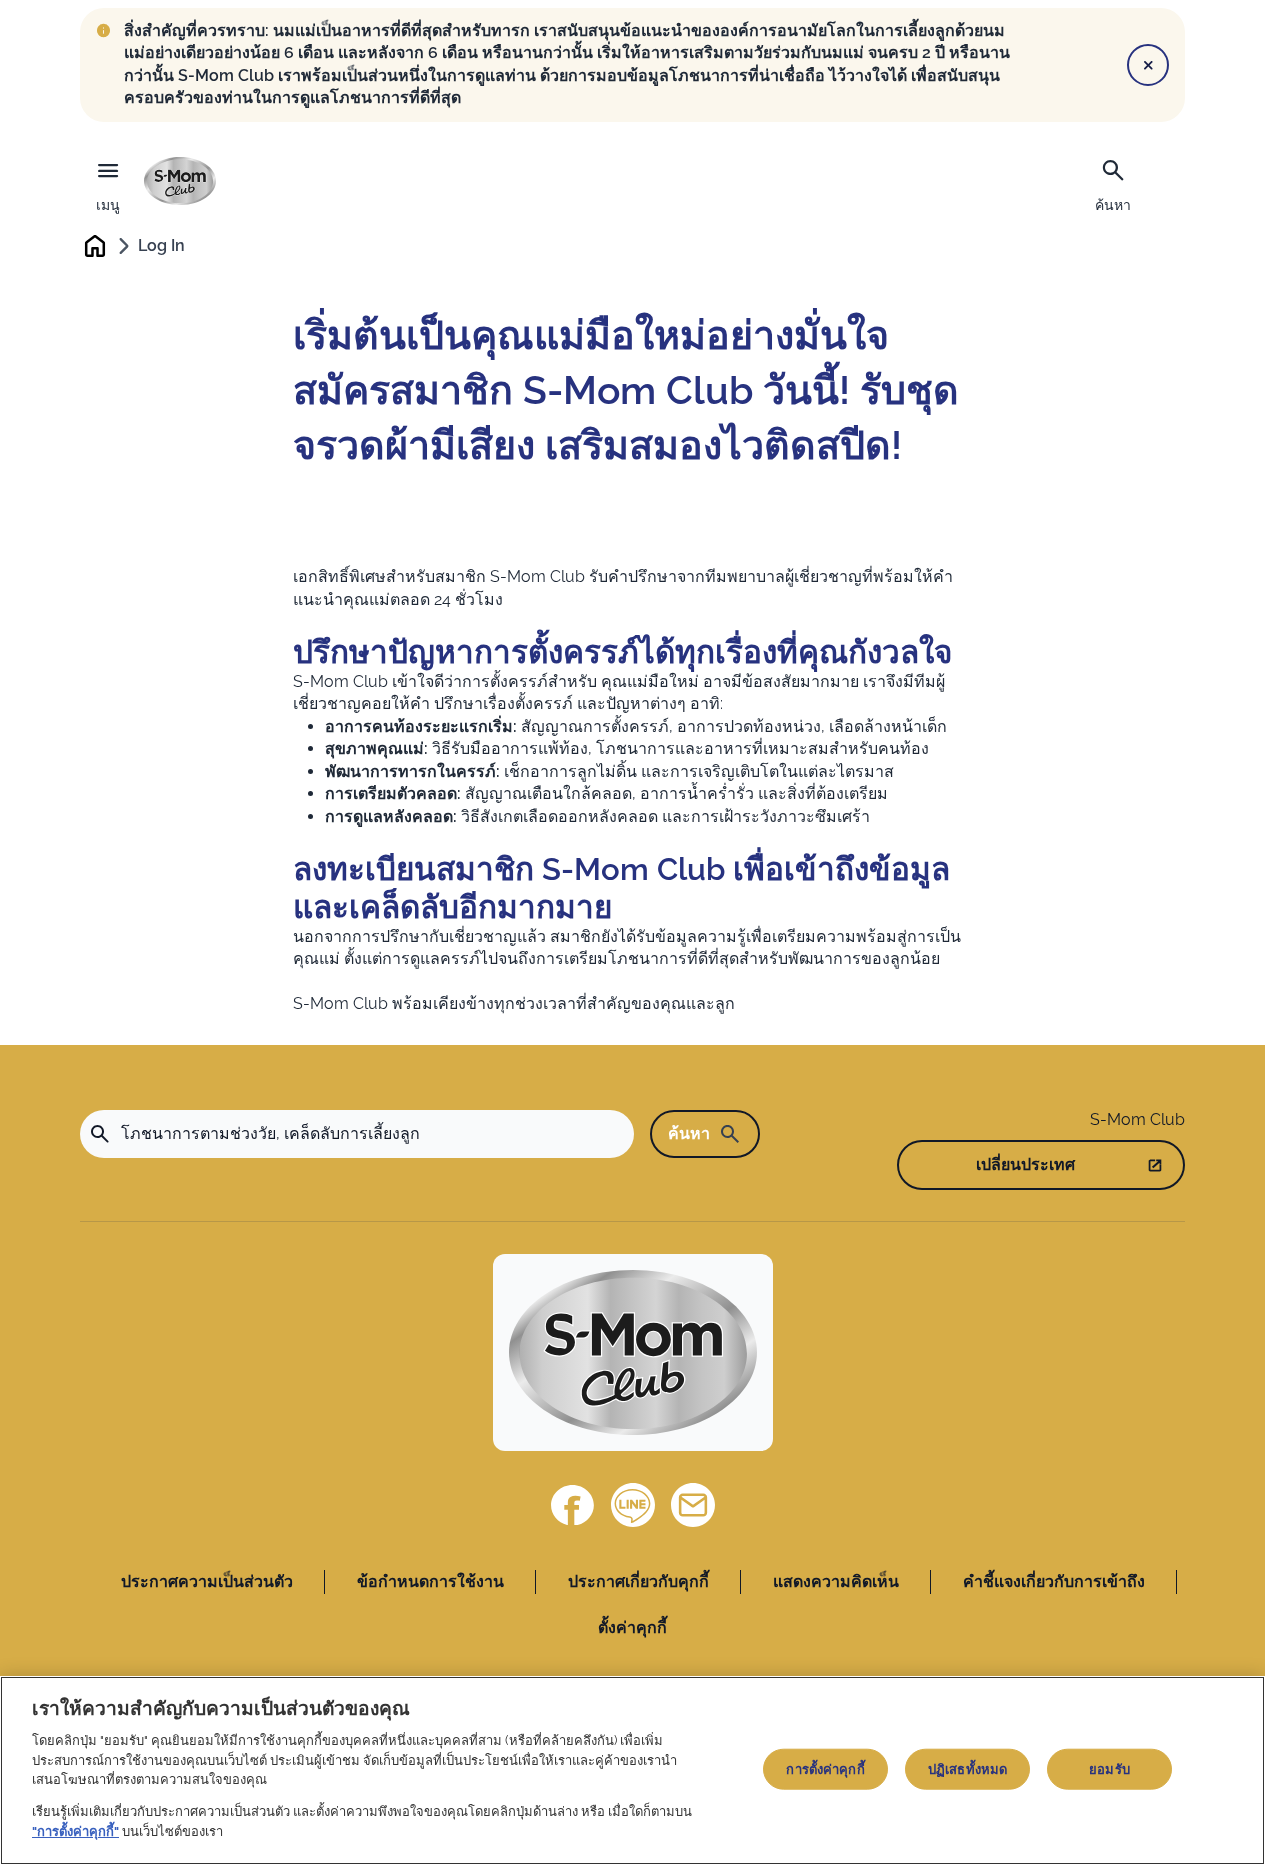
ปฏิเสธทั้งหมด (967, 1768)
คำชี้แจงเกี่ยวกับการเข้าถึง (1054, 1581)
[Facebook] (573, 1505)
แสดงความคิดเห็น (836, 1581)
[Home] (180, 181)
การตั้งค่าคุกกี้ (825, 1768)
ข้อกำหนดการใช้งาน (430, 1581)
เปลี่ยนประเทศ (1025, 1164)
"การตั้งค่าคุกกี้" (75, 1831)
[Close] (1148, 65)
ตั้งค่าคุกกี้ (632, 1627)
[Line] (633, 1505)
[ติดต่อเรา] (693, 1505)
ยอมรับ (1109, 1768)
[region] (632, 1770)
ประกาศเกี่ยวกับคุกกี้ (638, 1581)
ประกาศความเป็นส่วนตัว (207, 1581)
